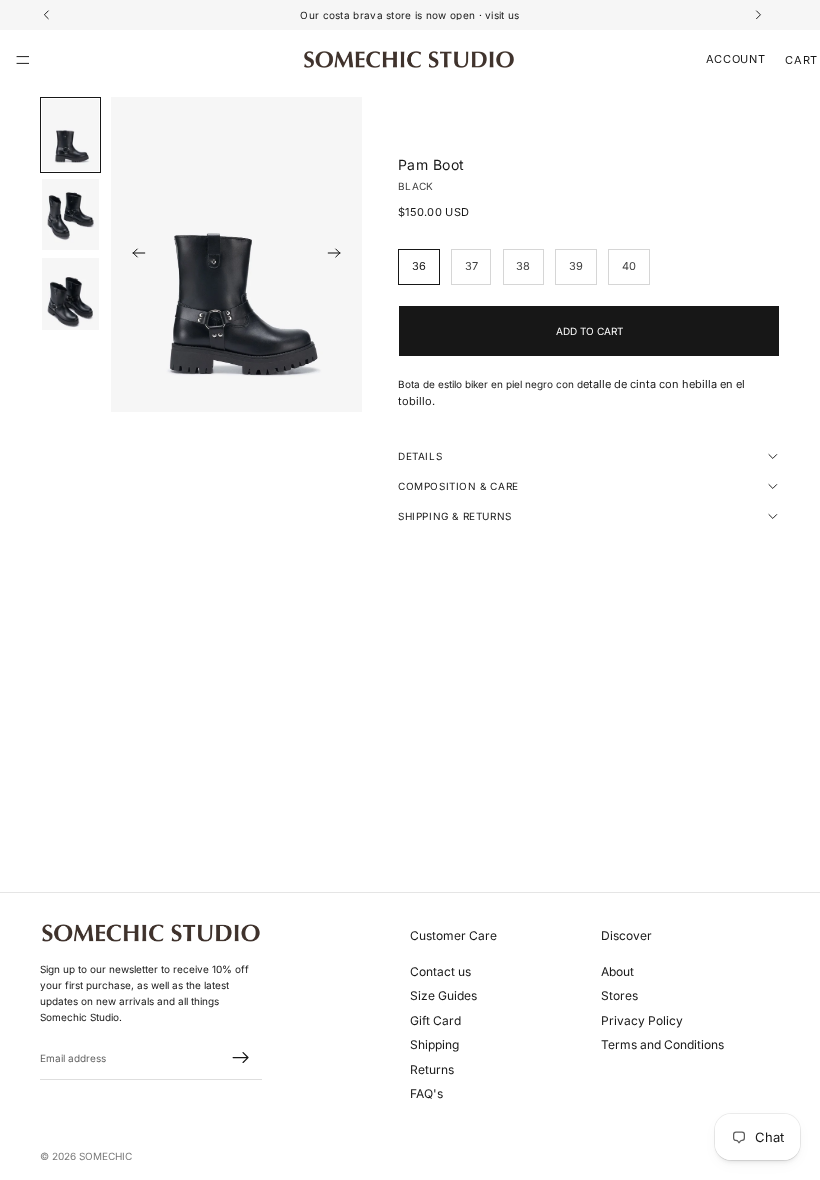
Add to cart (589, 331)
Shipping (434, 1045)
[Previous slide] (133, 255)
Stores (619, 996)
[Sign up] (241, 1059)
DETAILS (420, 456)
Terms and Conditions (662, 1045)
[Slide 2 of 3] (70, 215)
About (617, 971)
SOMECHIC (105, 1156)
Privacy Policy (642, 1020)
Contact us (440, 971)
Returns (432, 1069)
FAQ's (426, 1093)
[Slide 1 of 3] (70, 135)
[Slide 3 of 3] (70, 294)
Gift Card (435, 1020)
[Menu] (23, 60)
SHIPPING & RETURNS (455, 516)
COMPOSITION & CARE (458, 486)
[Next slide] (340, 255)
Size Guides (443, 996)
